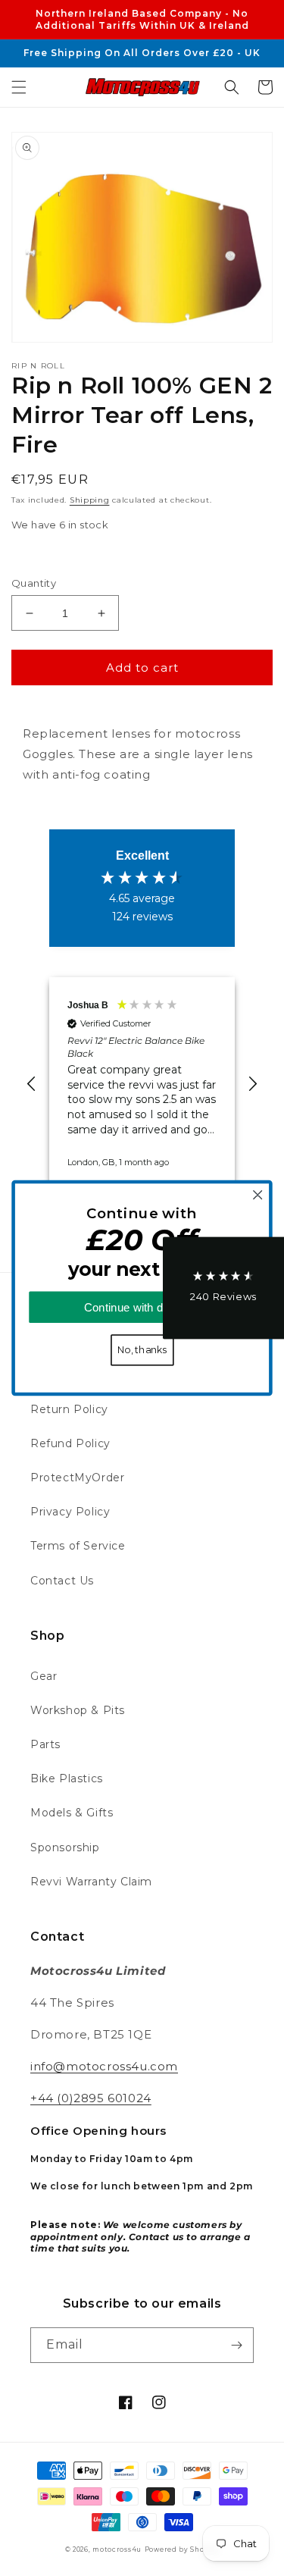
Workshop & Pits (78, 1710)
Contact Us (62, 1581)
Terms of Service (78, 1546)
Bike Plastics (67, 1778)
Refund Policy (70, 1443)
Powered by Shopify (182, 2549)
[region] (142, 1084)
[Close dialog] (258, 1195)
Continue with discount (142, 1307)
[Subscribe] (236, 2345)
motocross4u (117, 2549)
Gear (44, 1676)
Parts (45, 1744)
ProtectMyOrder (77, 1478)
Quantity (34, 583)
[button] (19, 87)
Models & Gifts (72, 1813)
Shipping (90, 500)
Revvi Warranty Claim (91, 1882)
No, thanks (142, 1350)
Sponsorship (65, 1847)
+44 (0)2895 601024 (91, 2098)
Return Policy (69, 1409)
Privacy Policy (70, 1512)
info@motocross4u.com (104, 2066)
